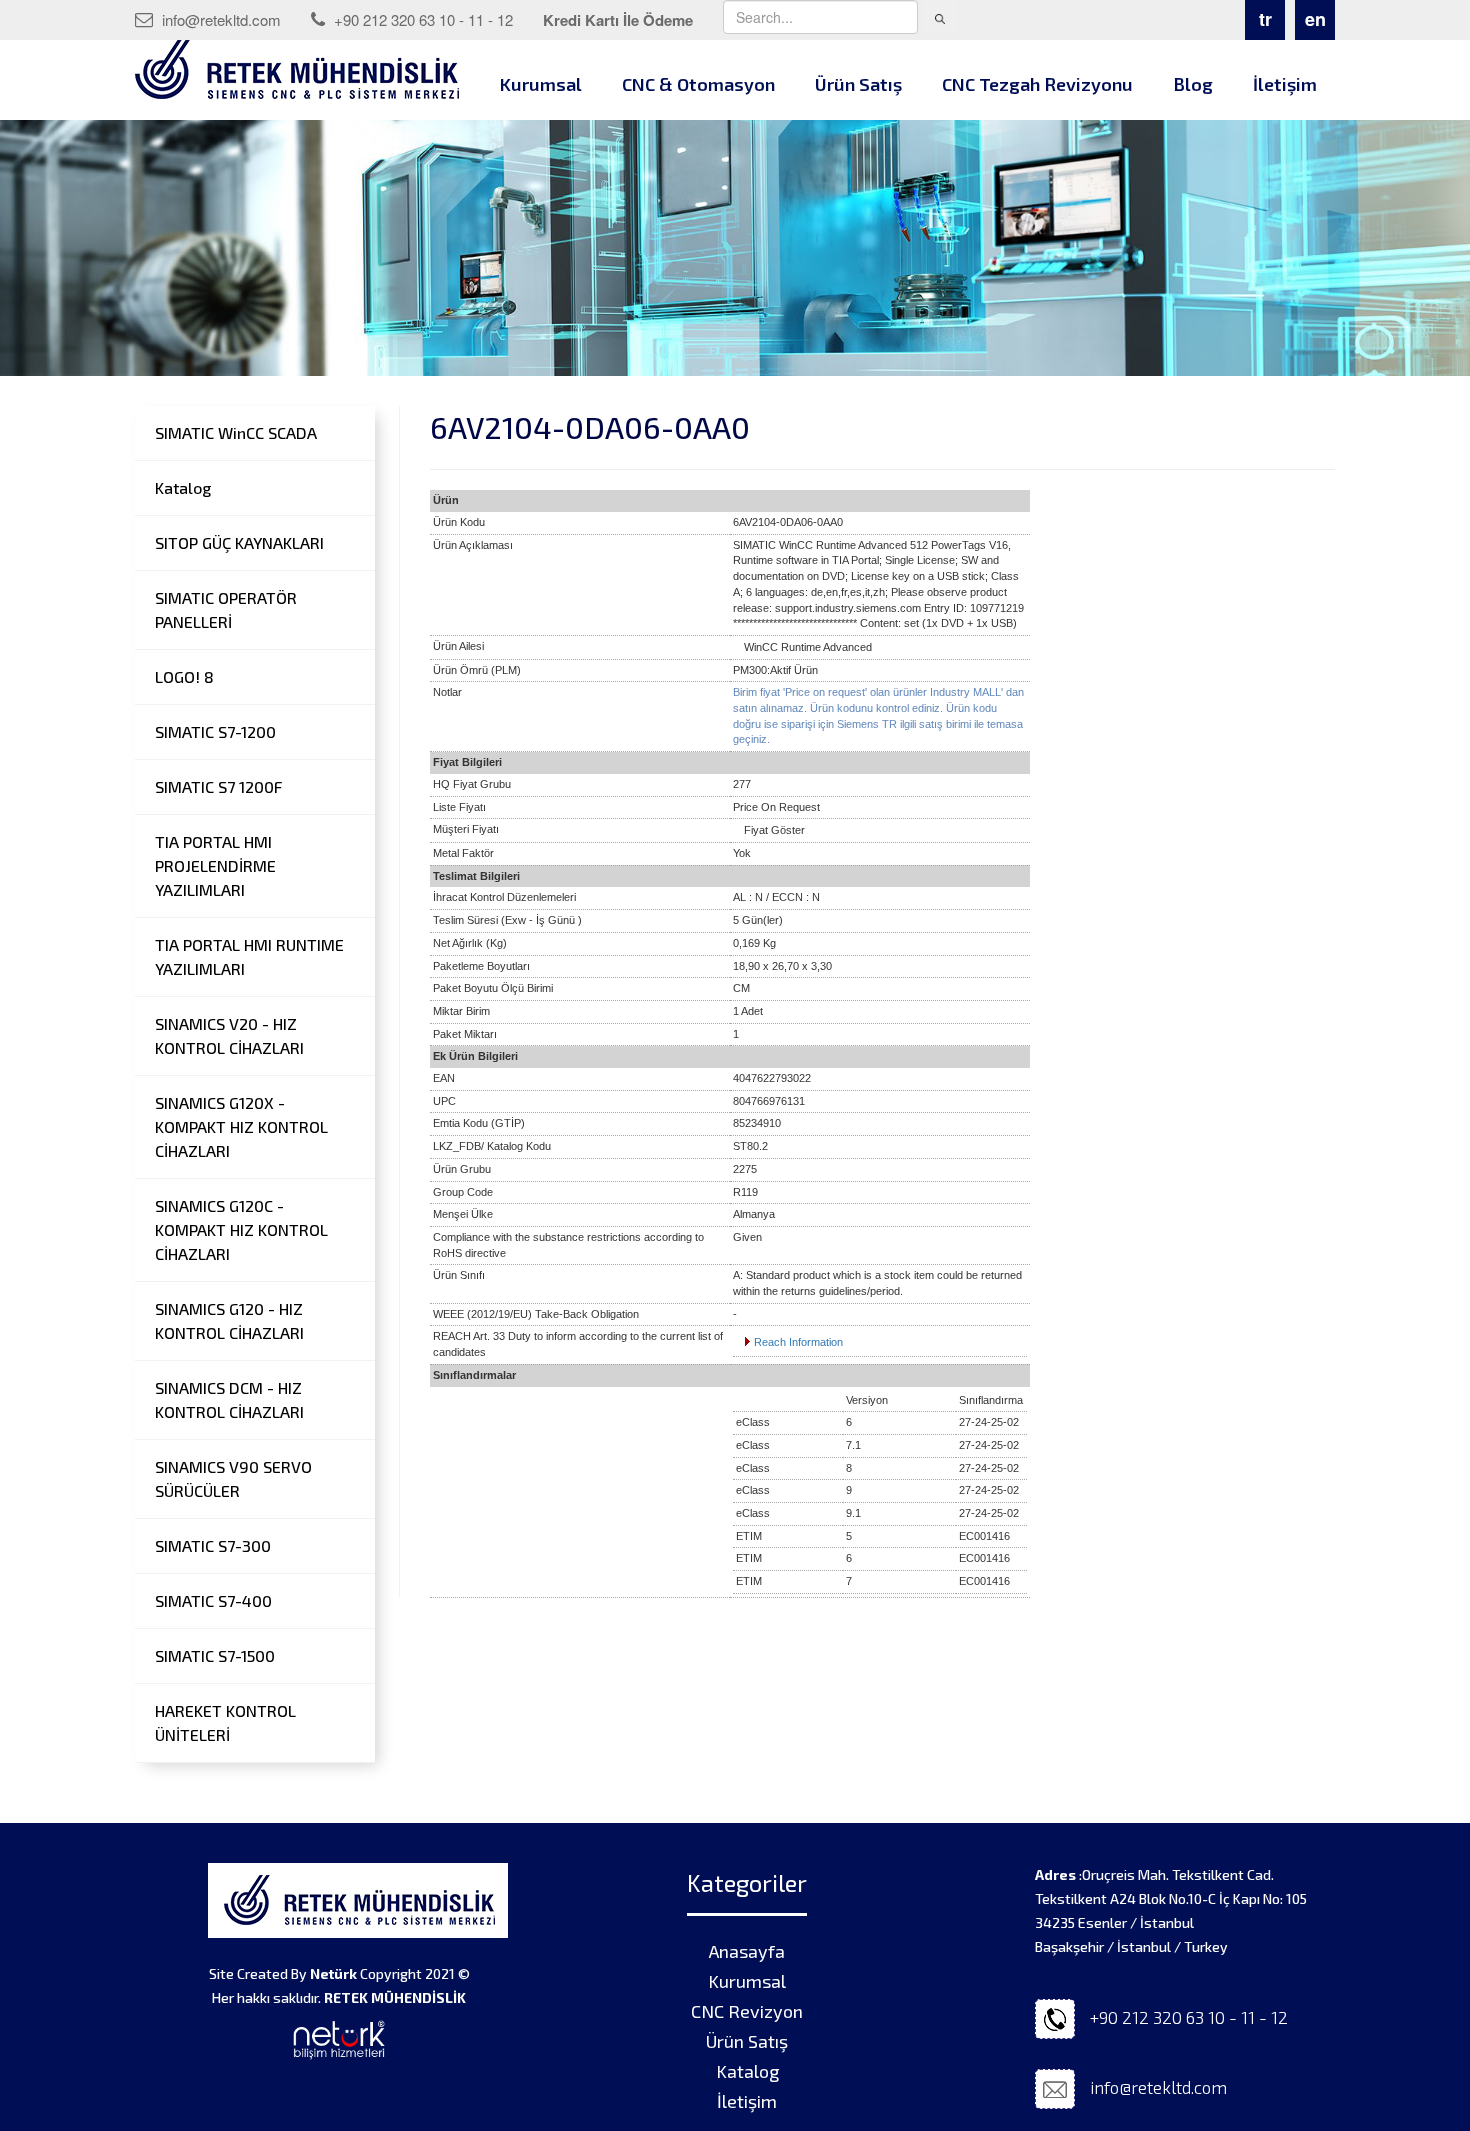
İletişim (1285, 84)
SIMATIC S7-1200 (215, 731)
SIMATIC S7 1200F (218, 786)
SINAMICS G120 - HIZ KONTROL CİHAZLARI (229, 1320)
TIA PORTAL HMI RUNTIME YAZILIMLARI (249, 956)
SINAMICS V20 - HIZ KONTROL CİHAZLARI (229, 1035)
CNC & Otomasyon (698, 84)
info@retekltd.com (219, 19)
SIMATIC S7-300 (213, 1545)
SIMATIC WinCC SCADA (236, 432)
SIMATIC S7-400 (213, 1600)
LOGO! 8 (184, 676)
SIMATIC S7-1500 (215, 1655)
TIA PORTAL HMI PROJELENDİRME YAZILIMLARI (215, 865)
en (1315, 19)
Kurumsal (541, 84)
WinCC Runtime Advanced (808, 647)
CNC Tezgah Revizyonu (1037, 84)
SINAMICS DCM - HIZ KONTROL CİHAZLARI (229, 1399)
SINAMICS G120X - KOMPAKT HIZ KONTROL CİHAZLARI (241, 1126)
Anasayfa (747, 1951)
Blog (1193, 84)
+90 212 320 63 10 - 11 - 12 (421, 19)
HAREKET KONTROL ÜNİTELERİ (225, 1722)
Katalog (183, 487)
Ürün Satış (858, 84)
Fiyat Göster (774, 830)
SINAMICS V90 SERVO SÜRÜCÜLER (233, 1478)
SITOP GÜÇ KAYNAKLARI (239, 542)
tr (1265, 19)
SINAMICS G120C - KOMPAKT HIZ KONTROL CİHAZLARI (241, 1229)
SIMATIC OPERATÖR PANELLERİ (226, 609)
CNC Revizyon (747, 2011)
